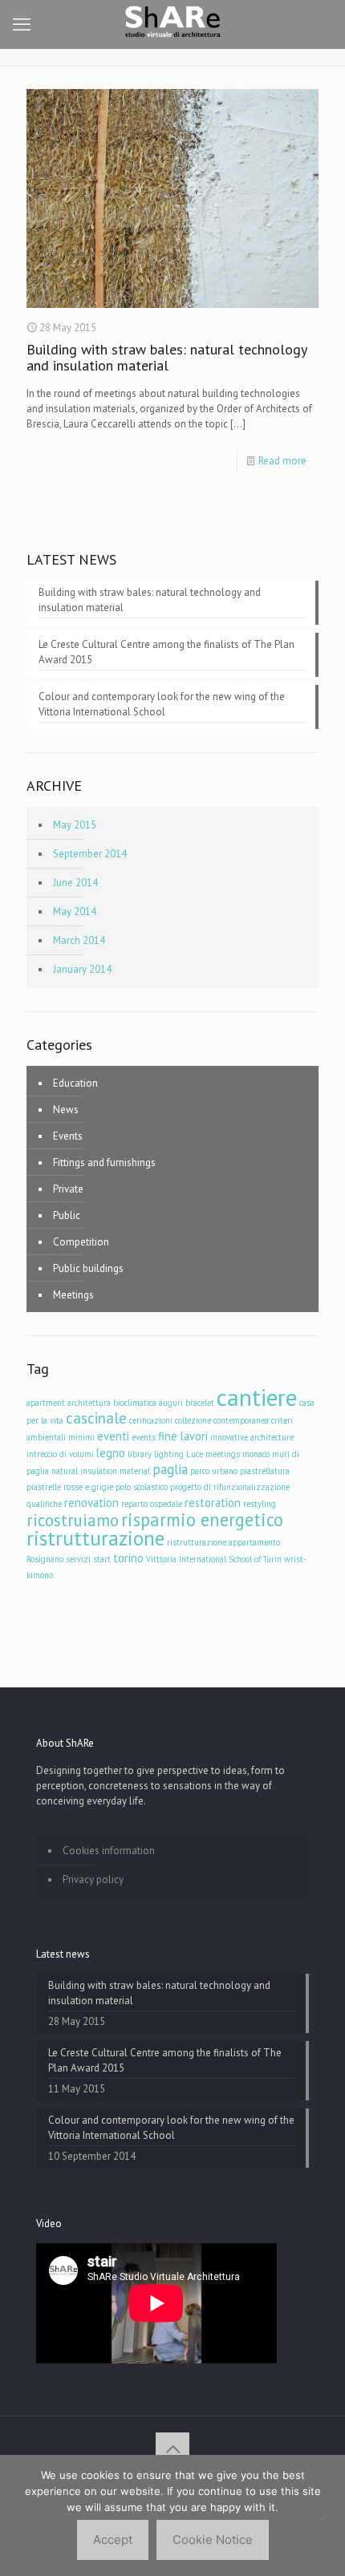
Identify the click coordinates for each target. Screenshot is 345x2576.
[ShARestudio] (172, 24)
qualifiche (44, 1504)
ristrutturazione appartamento (223, 1542)
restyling (260, 1504)
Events (68, 1136)
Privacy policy (93, 1879)
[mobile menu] (22, 24)
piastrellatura (265, 1471)
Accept (113, 2540)
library (140, 1454)
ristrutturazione (95, 1538)
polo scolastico (142, 1487)
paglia (170, 1469)
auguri (171, 1403)
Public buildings (88, 1268)
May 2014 (75, 911)
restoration (213, 1503)
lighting (169, 1454)
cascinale (96, 1418)
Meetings (73, 1295)
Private (68, 1189)
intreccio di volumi (60, 1454)
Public (67, 1215)
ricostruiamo (73, 1520)
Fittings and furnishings (104, 1162)
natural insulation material (101, 1471)
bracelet (200, 1403)
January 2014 (82, 969)
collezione (193, 1420)
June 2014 (75, 883)
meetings (223, 1454)
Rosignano (45, 1559)
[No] (325, 2516)
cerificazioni (151, 1420)
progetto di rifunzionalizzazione (230, 1487)
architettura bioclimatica (112, 1403)
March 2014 (79, 940)
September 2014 (90, 854)
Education (75, 1083)
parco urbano (214, 1471)
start (102, 1559)
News (66, 1110)
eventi (113, 1436)
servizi (78, 1559)
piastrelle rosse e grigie (70, 1487)
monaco (256, 1454)
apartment (46, 1403)
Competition (81, 1242)
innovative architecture (252, 1437)
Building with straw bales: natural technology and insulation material (166, 357)
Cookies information (109, 1851)
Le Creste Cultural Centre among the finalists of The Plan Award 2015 (166, 652)
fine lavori (183, 1436)
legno (111, 1453)
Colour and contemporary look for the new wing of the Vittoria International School (162, 704)
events (144, 1437)
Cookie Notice (213, 2540)
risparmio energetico (202, 1519)
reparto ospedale (152, 1504)
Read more (282, 461)
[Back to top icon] (172, 2449)
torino (128, 1558)
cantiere (257, 1397)
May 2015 (75, 825)
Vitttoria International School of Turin (214, 1559)
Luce (195, 1454)
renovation (91, 1503)
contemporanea (241, 1420)
